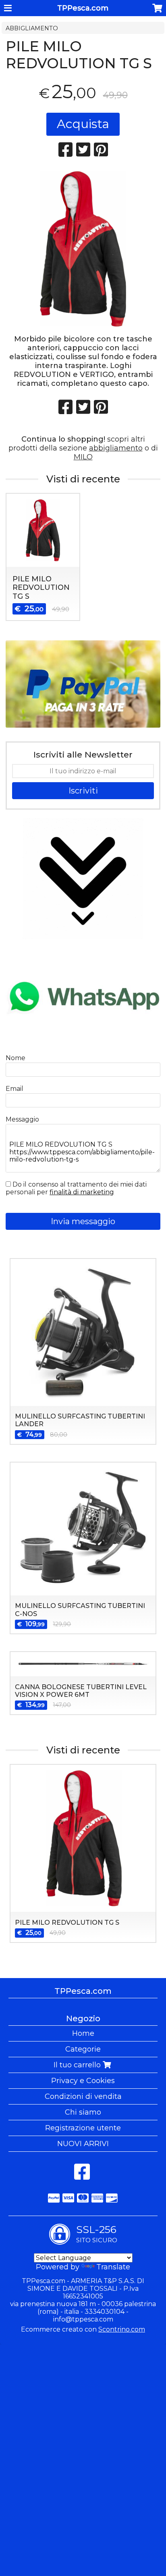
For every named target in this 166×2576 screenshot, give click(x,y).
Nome (16, 1058)
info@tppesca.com (83, 2319)
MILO (83, 457)
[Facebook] (82, 2176)
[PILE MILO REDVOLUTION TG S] (83, 249)
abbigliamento (116, 448)
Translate (113, 2267)
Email (15, 1089)
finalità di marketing (82, 1192)
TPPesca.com (83, 8)
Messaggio (22, 1119)
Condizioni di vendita (83, 2096)
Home (83, 2033)
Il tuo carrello (78, 2065)
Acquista (83, 124)
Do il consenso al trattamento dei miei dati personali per (76, 1188)
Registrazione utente (83, 2128)
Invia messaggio (83, 1221)
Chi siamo (83, 2112)
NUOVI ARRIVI (83, 2144)
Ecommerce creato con (83, 2329)
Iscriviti (83, 791)
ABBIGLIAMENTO (32, 28)
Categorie (83, 2049)
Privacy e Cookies (83, 2081)
